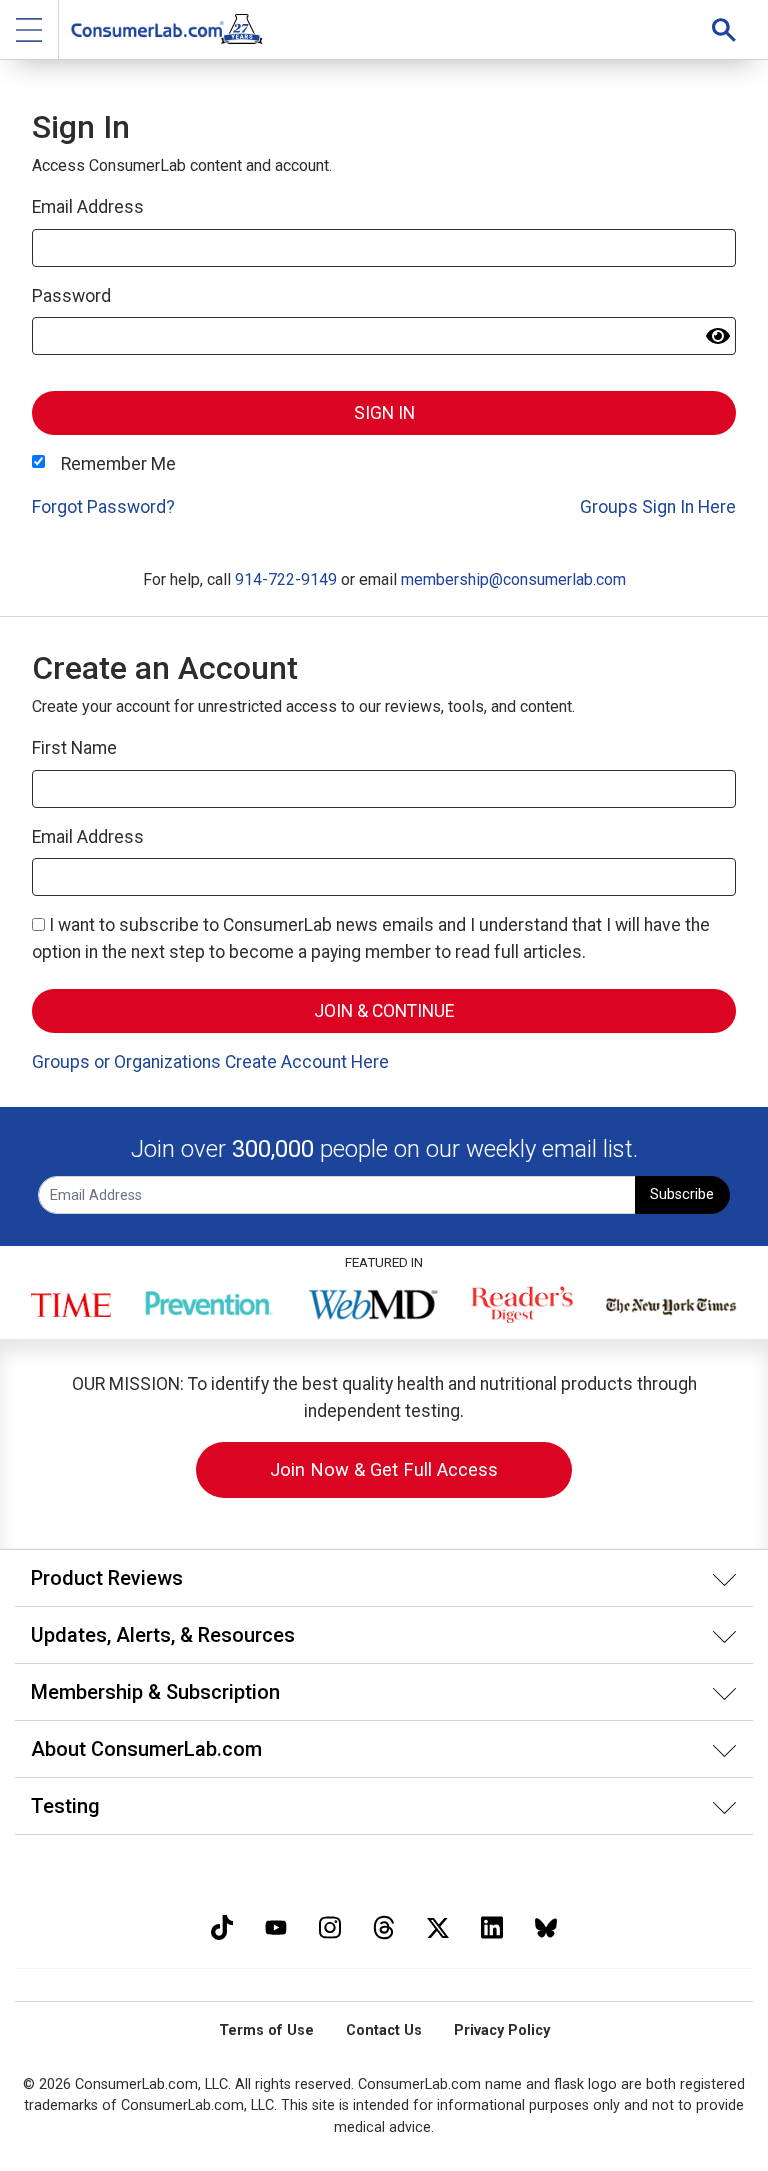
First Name (74, 748)
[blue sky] (546, 1925)
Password (71, 296)
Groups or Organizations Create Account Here (210, 1062)
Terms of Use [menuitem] (266, 2030)
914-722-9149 (286, 579)
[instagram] (330, 1925)
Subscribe (682, 1194)
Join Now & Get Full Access (384, 1469)
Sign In (384, 413)
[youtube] (276, 1925)
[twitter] (438, 1925)
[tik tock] (222, 1925)
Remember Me (118, 464)
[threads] (384, 1925)
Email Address (88, 207)
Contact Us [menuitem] (384, 2030)
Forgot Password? (103, 507)
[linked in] (492, 1925)
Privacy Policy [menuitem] (502, 2030)
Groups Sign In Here (658, 507)
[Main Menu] (29, 29)
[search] (724, 29)
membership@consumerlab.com (513, 579)
